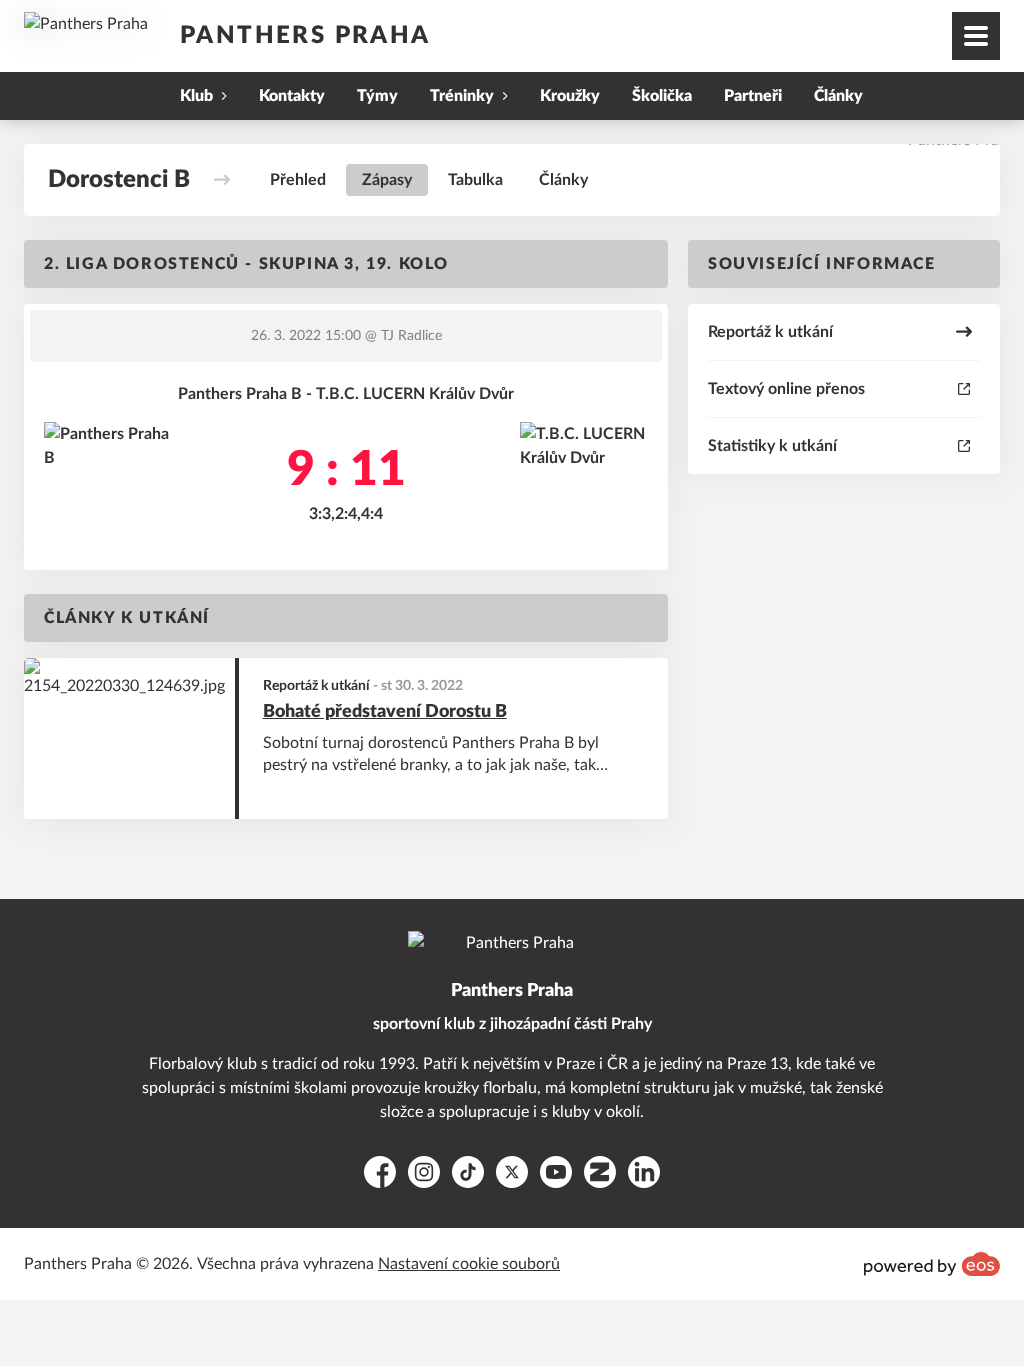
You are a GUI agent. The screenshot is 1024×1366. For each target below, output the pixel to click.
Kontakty (292, 96)
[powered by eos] (932, 1264)
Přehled (298, 180)
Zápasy (387, 180)
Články (838, 96)
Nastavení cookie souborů (469, 1264)
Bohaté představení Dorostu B (385, 712)
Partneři (753, 96)
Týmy (377, 96)
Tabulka (475, 180)
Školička (662, 96)
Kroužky (570, 96)
